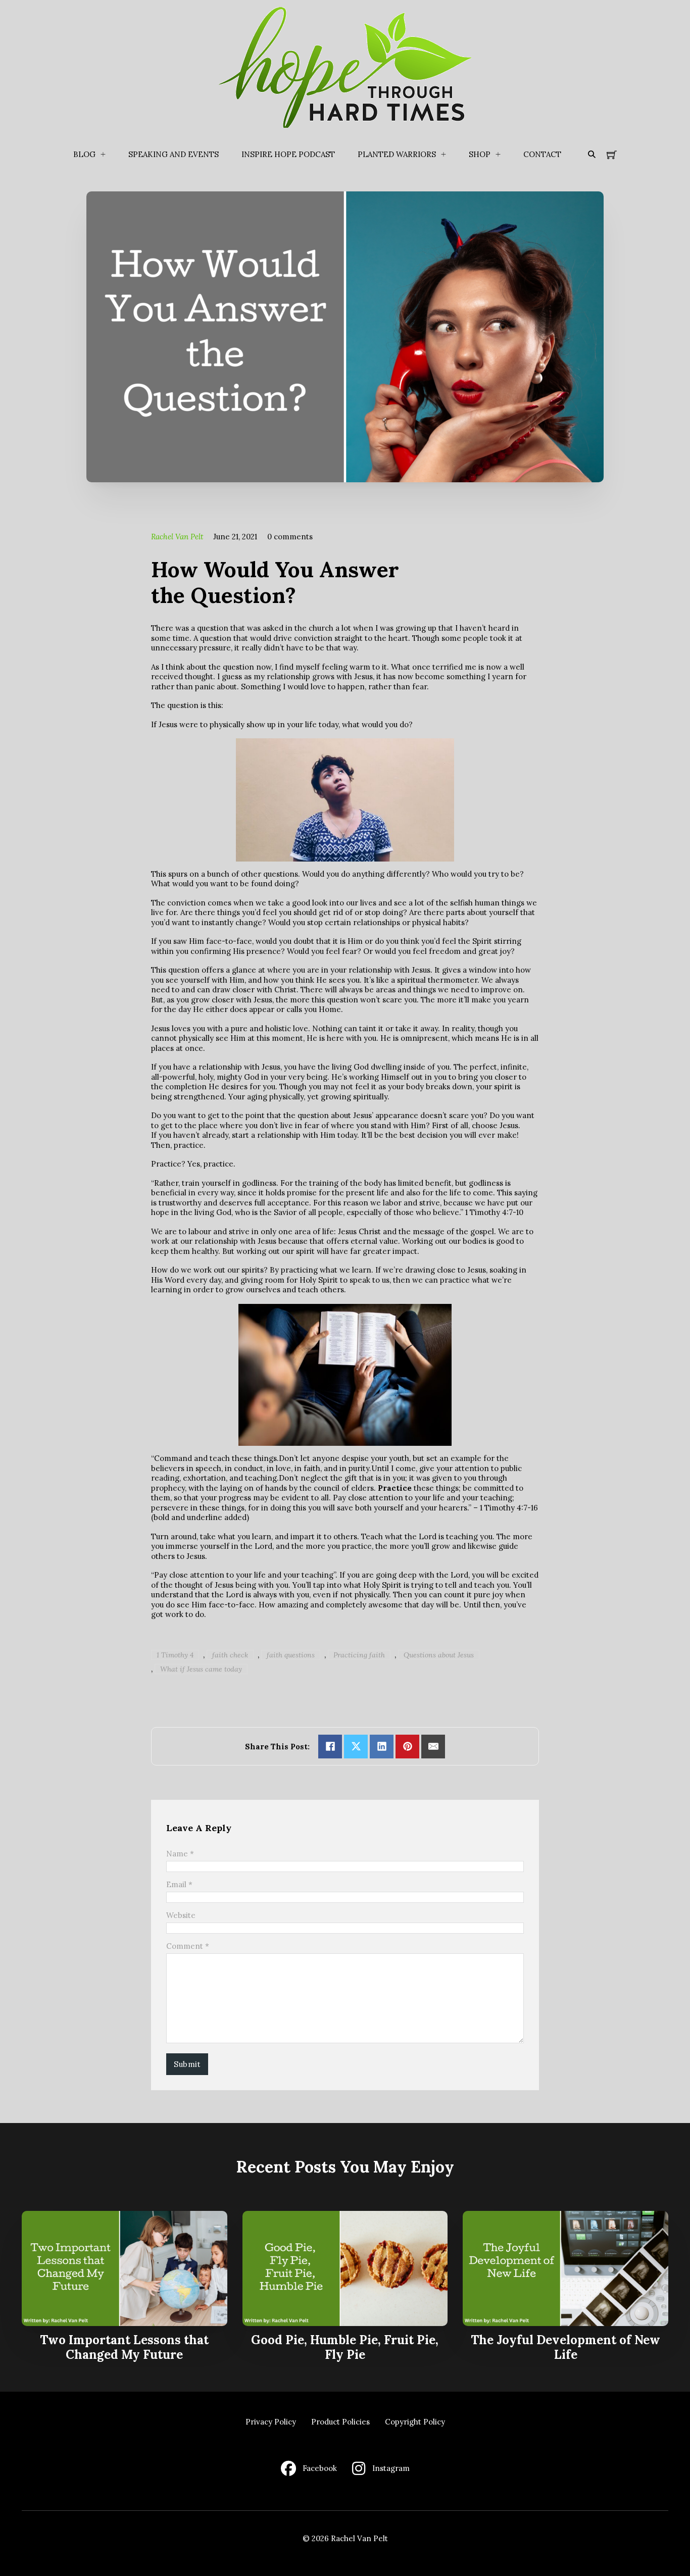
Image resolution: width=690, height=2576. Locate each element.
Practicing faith (359, 1655)
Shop (480, 154)
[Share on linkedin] (382, 1747)
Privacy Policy (271, 2422)
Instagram (391, 2468)
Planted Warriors (397, 154)
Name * (180, 1854)
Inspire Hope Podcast (288, 154)
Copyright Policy (415, 2422)
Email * (179, 1884)
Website (181, 1915)
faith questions (291, 1655)
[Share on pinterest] (407, 1747)
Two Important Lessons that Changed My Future (124, 2347)
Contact (542, 154)
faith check (230, 1655)
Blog (84, 154)
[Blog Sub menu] (103, 155)
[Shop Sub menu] (498, 155)
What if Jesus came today (201, 1669)
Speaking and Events (174, 154)
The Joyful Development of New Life (565, 2347)
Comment (188, 1946)
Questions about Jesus (439, 1655)
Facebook (320, 2468)
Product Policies (340, 2422)
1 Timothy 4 (175, 1655)
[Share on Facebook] (330, 1747)
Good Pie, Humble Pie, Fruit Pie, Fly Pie (345, 2347)
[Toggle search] (592, 155)
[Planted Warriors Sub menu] (443, 155)
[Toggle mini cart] (612, 155)
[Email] (433, 1747)
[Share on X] (356, 1747)
